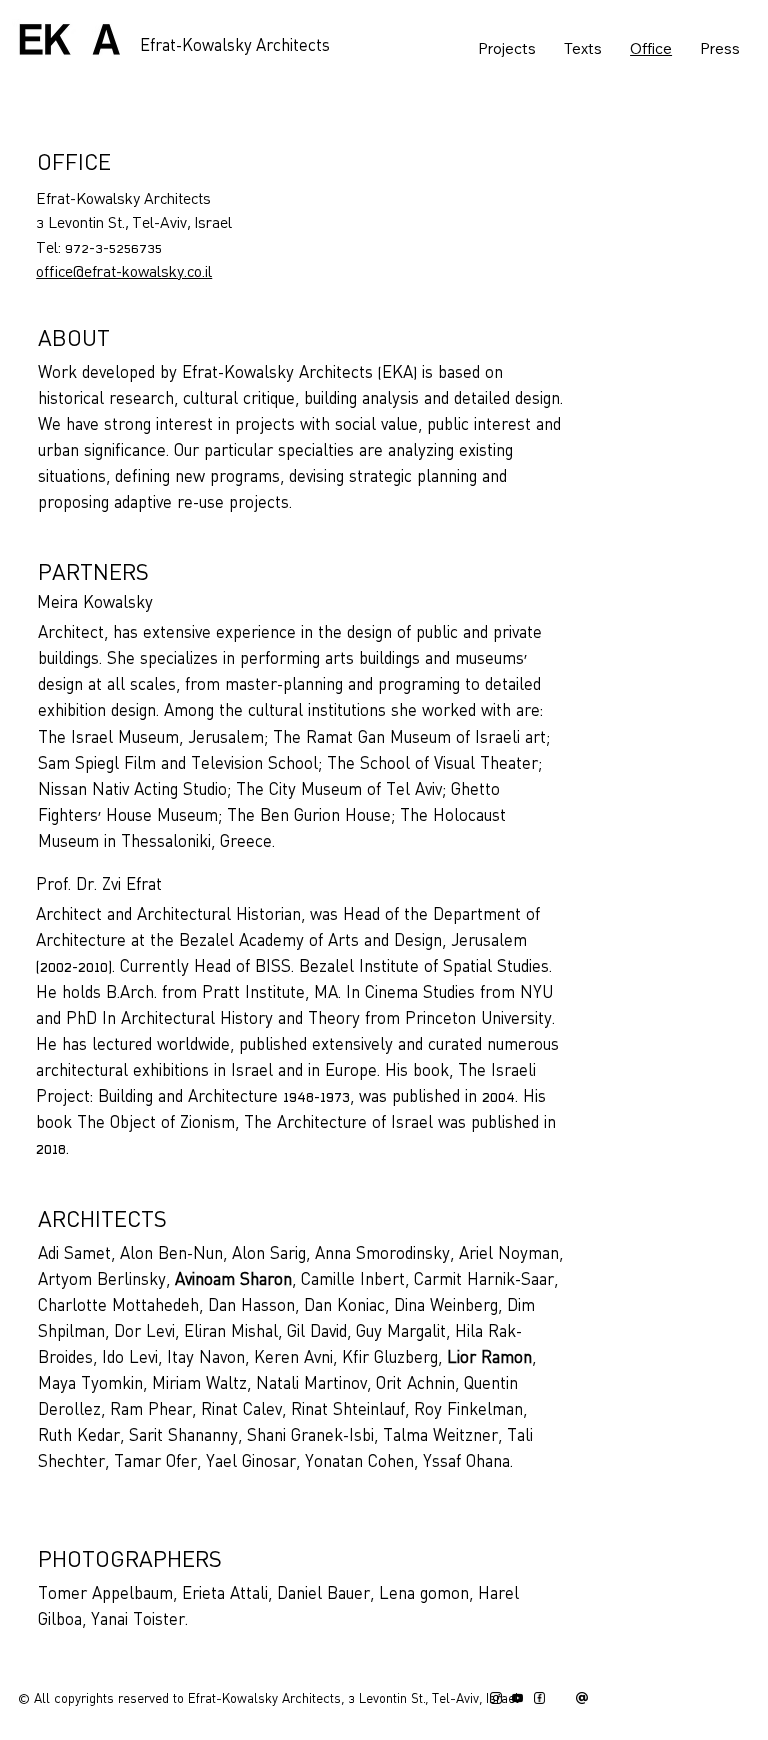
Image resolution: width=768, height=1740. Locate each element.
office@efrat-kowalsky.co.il (124, 273)
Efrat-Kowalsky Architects (235, 47)
